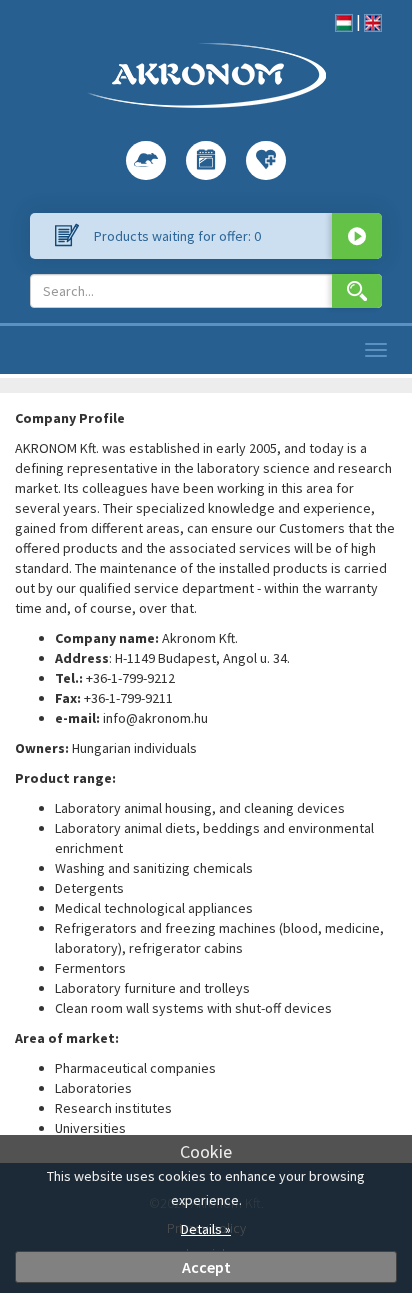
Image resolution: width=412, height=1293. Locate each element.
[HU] (344, 21)
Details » (206, 1229)
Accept (206, 1267)
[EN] (373, 21)
